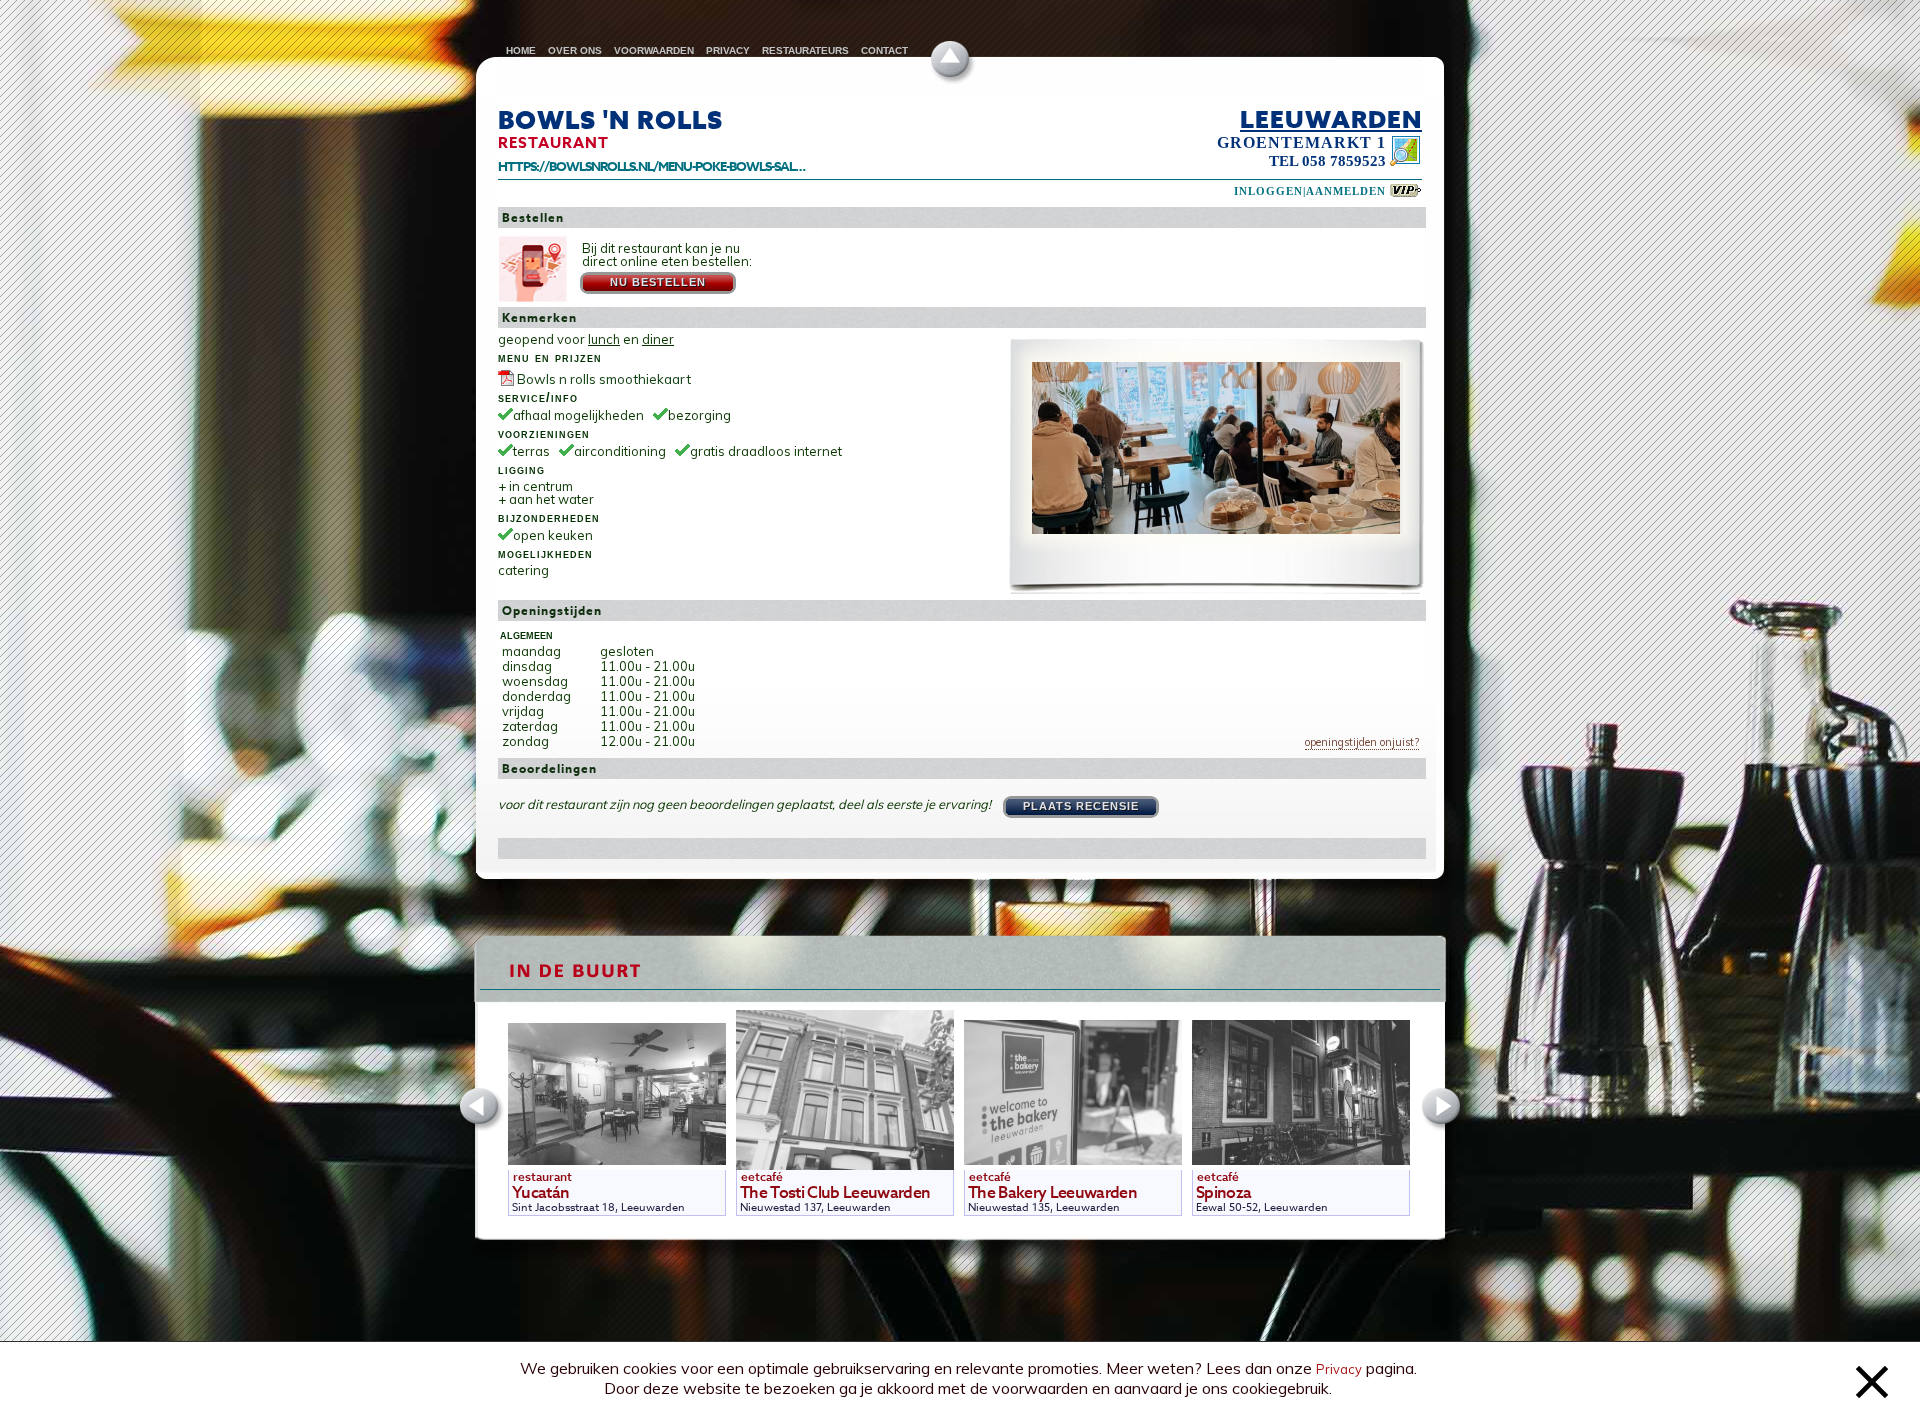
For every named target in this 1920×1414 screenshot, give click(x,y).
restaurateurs (805, 50)
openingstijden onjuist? (1362, 742)
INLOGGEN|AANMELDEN (1310, 191)
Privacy (1339, 1369)
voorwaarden (654, 50)
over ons (575, 50)
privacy (728, 50)
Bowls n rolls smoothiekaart (604, 379)
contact (884, 50)
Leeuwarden (1331, 119)
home (521, 50)
